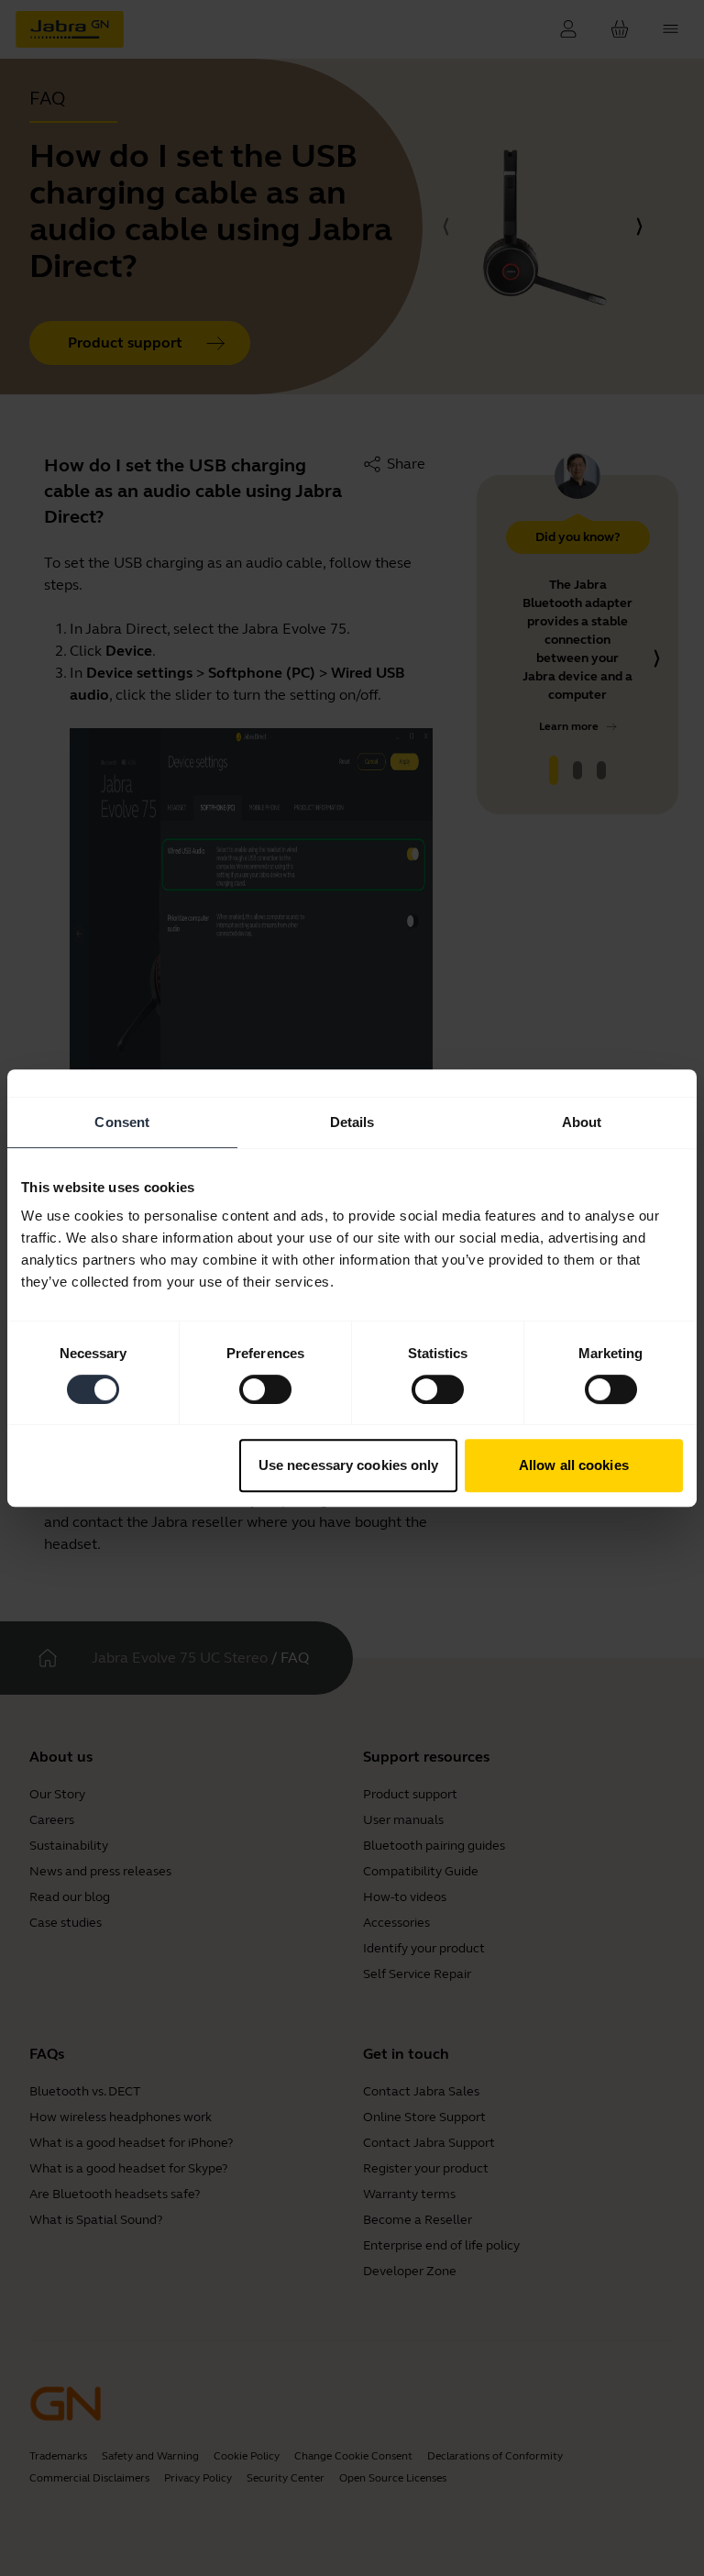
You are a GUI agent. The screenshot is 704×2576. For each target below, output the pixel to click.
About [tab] (582, 1122)
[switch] (265, 1389)
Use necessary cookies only (349, 1465)
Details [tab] (352, 1122)
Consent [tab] (122, 1122)
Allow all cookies (574, 1465)
